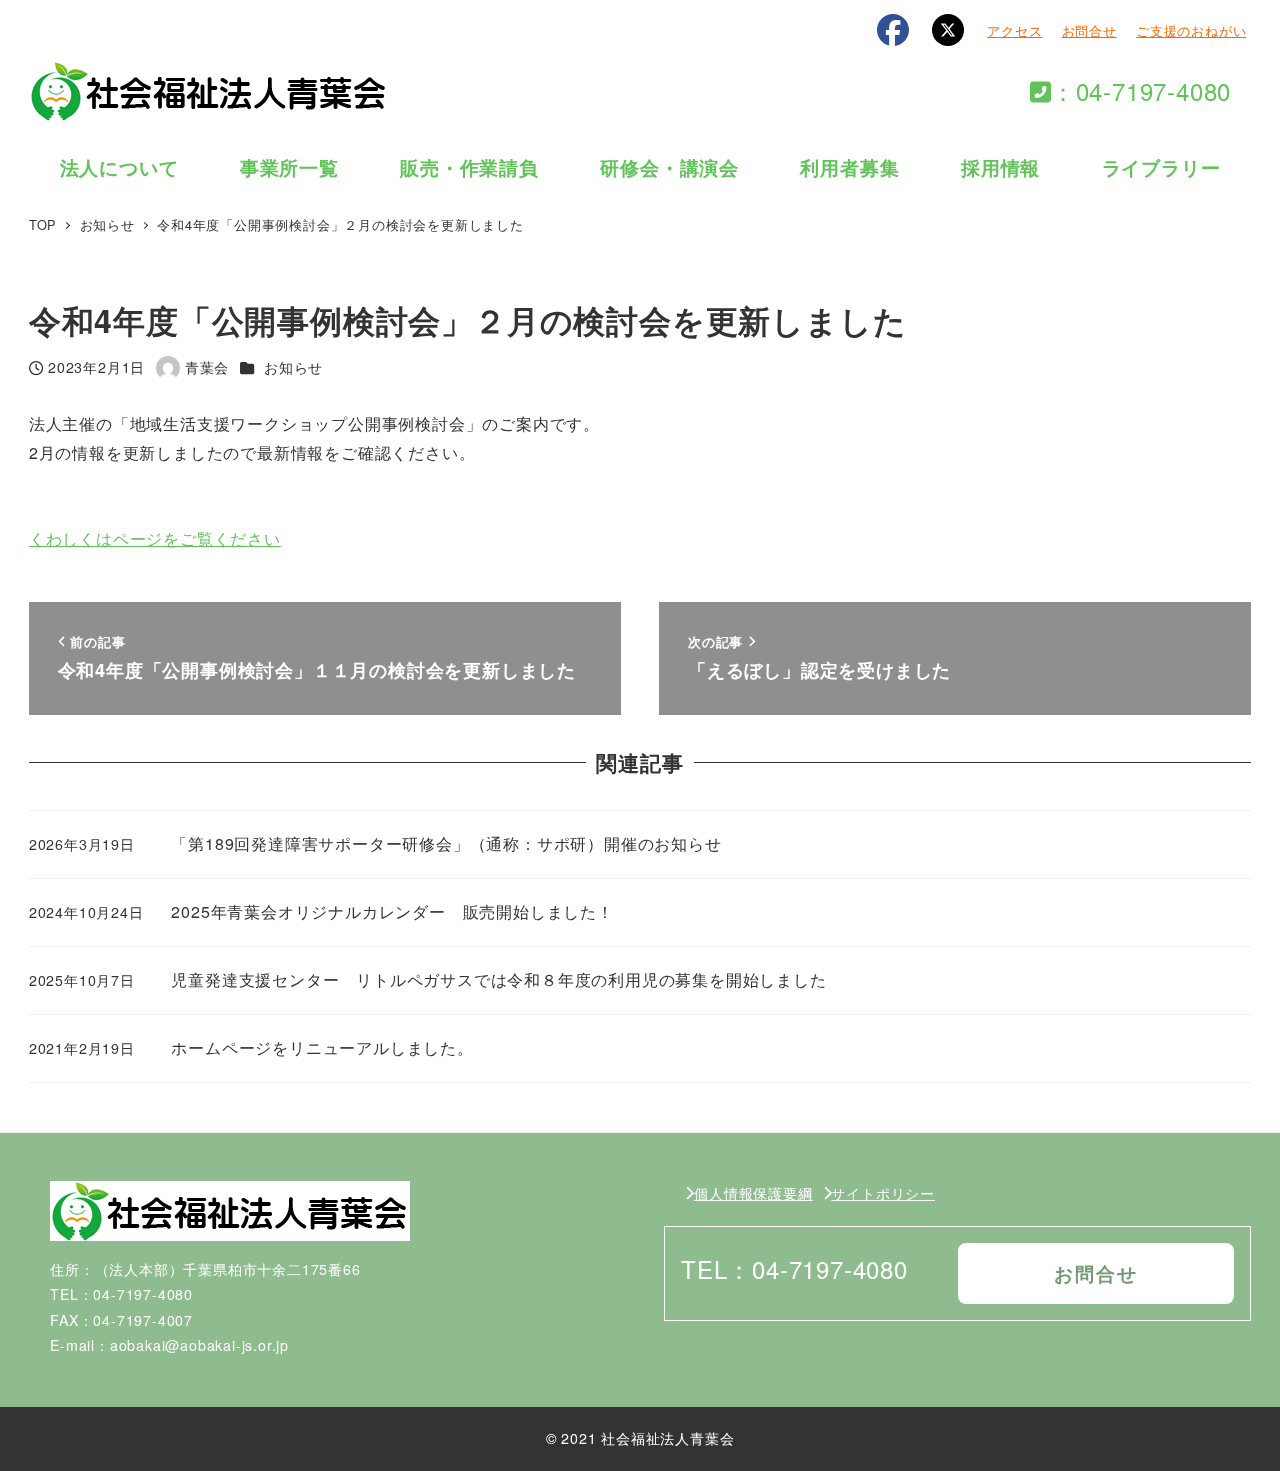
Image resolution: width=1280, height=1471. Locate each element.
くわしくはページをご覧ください (155, 538)
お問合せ (1089, 30)
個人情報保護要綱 (753, 1193)
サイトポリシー (883, 1193)
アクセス (1014, 30)
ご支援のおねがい (1191, 30)
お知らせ (293, 367)
